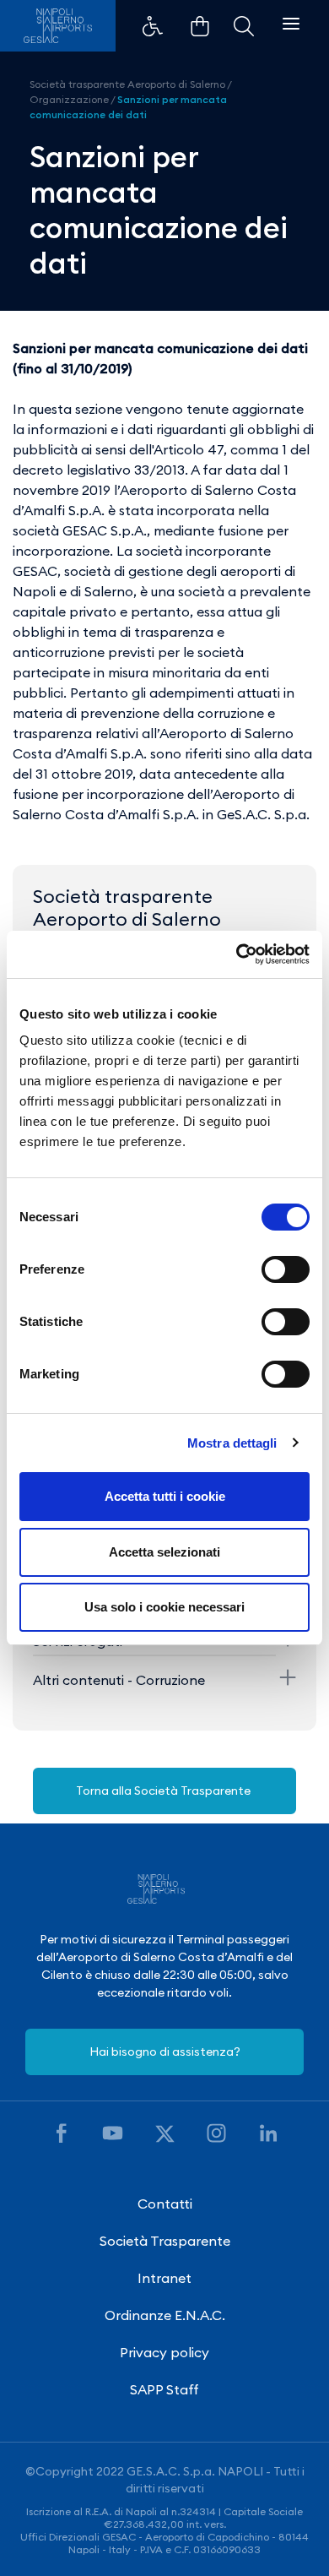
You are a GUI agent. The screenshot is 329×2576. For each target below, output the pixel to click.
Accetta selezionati (164, 1552)
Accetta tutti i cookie (165, 1496)
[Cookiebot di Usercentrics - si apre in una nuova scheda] (237, 954)
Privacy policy (164, 2352)
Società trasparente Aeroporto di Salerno (127, 84)
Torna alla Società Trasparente (164, 1791)
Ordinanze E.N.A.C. (165, 2315)
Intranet (164, 2278)
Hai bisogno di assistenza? (165, 2052)
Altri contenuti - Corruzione (119, 1680)
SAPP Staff (164, 2389)
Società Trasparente (165, 2241)
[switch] (286, 1269)
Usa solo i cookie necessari (164, 1607)
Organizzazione (69, 99)
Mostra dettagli (232, 1443)
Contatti (165, 2204)
